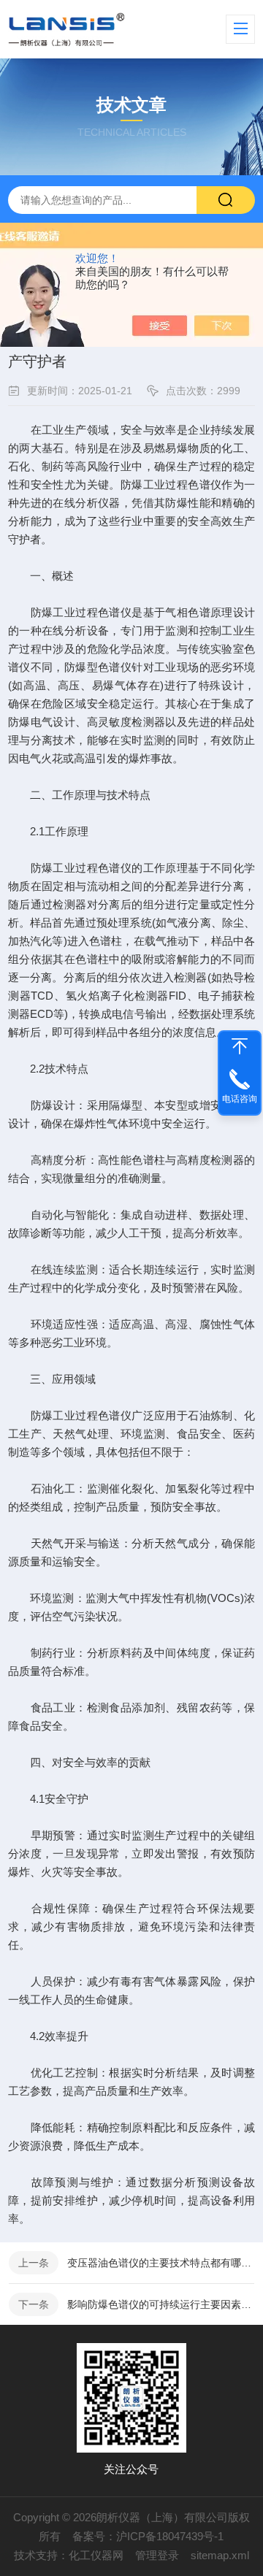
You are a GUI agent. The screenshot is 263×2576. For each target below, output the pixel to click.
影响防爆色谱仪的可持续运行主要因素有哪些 (161, 2304)
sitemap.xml (220, 2555)
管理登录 (157, 2555)
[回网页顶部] (240, 1046)
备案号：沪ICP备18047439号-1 (148, 2536)
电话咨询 (240, 1099)
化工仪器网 (96, 2555)
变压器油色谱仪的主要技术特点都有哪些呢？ (161, 2263)
